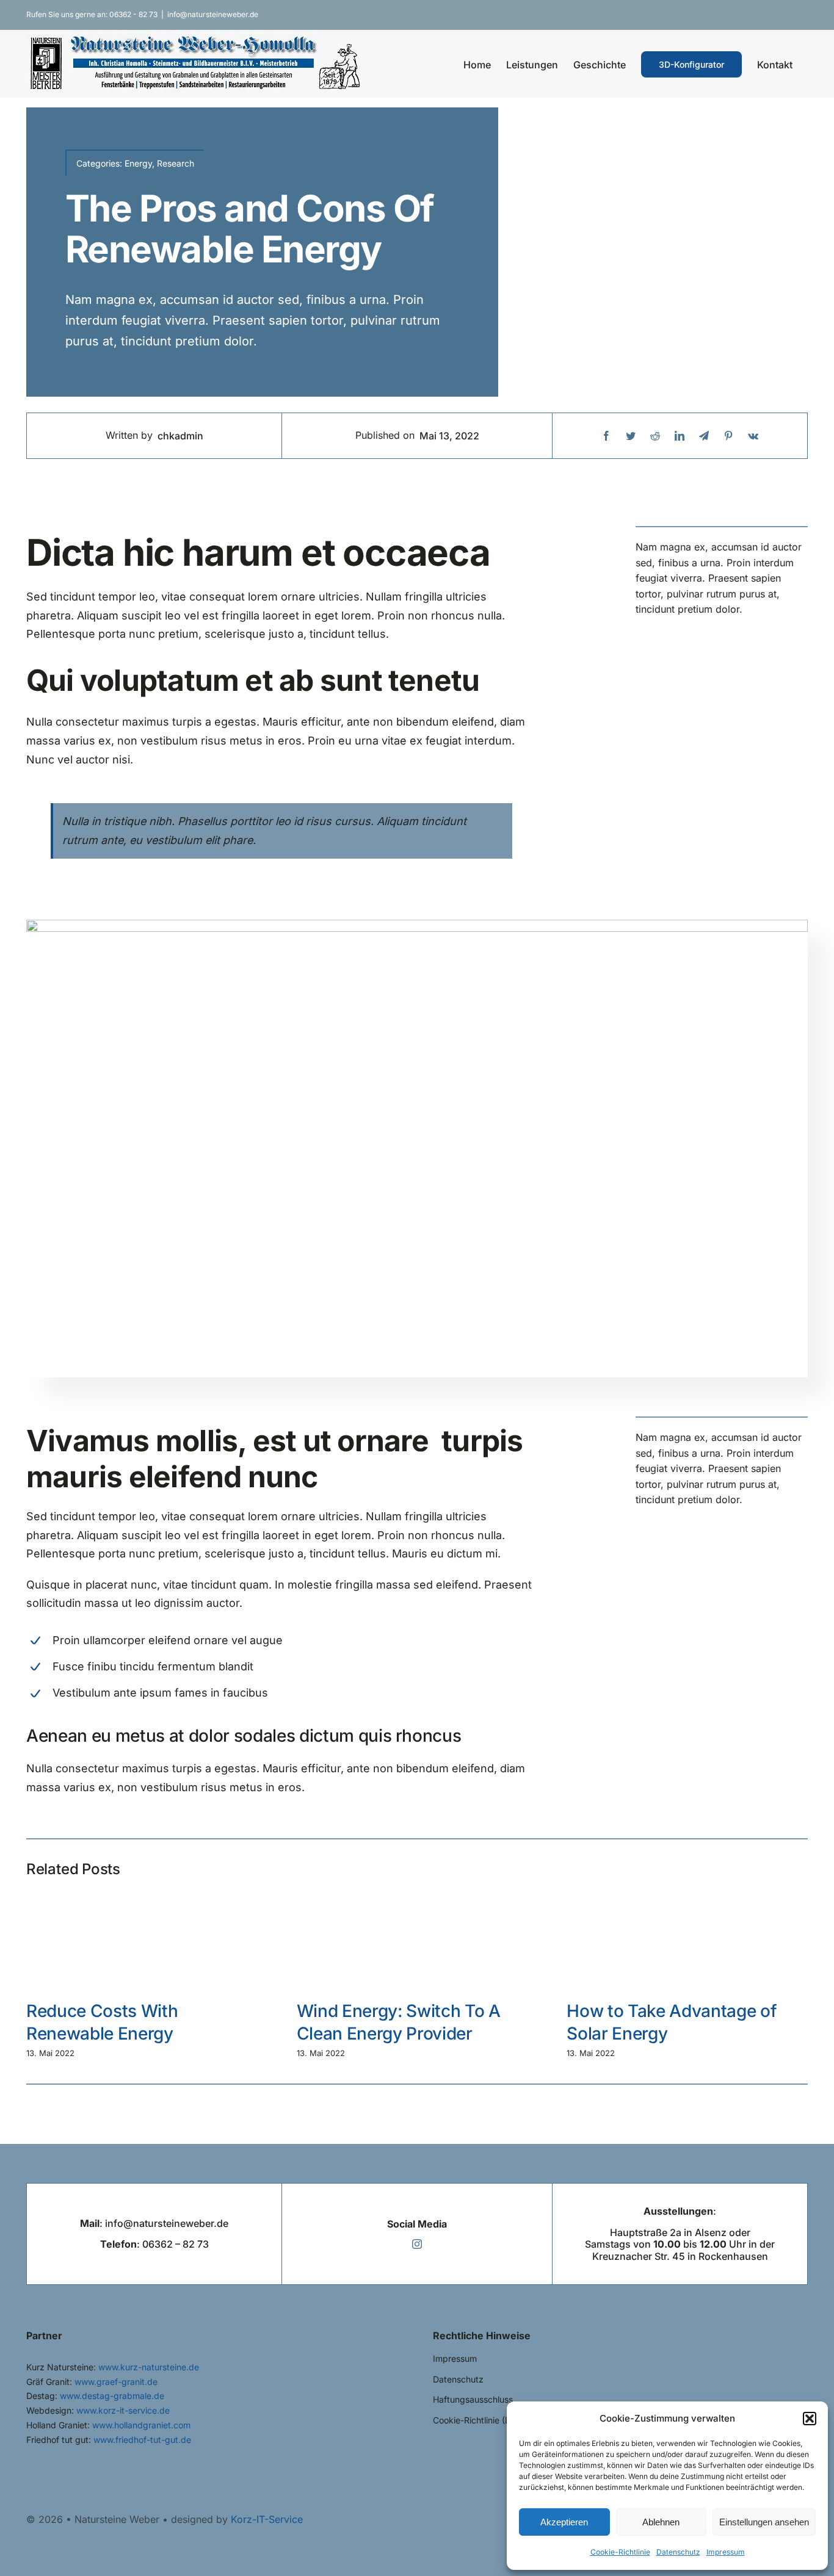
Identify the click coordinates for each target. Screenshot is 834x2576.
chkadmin (180, 436)
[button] (810, 2419)
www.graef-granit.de (116, 2382)
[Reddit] (655, 436)
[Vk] (753, 436)
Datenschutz (678, 2552)
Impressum (726, 2552)
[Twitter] (631, 436)
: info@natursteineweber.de (154, 2223)
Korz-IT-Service (267, 2519)
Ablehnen (661, 2522)
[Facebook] (606, 436)
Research (176, 163)
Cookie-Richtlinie (620, 2552)
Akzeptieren (564, 2522)
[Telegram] (704, 436)
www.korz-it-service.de (123, 2410)
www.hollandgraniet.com (141, 2425)
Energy (138, 163)
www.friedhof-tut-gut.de (142, 2440)
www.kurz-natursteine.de (149, 2367)
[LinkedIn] (680, 436)
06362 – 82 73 (176, 2244)
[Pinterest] (728, 436)
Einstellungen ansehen (764, 2522)
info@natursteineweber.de (213, 14)
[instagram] (417, 2244)
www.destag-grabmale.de (112, 2396)
